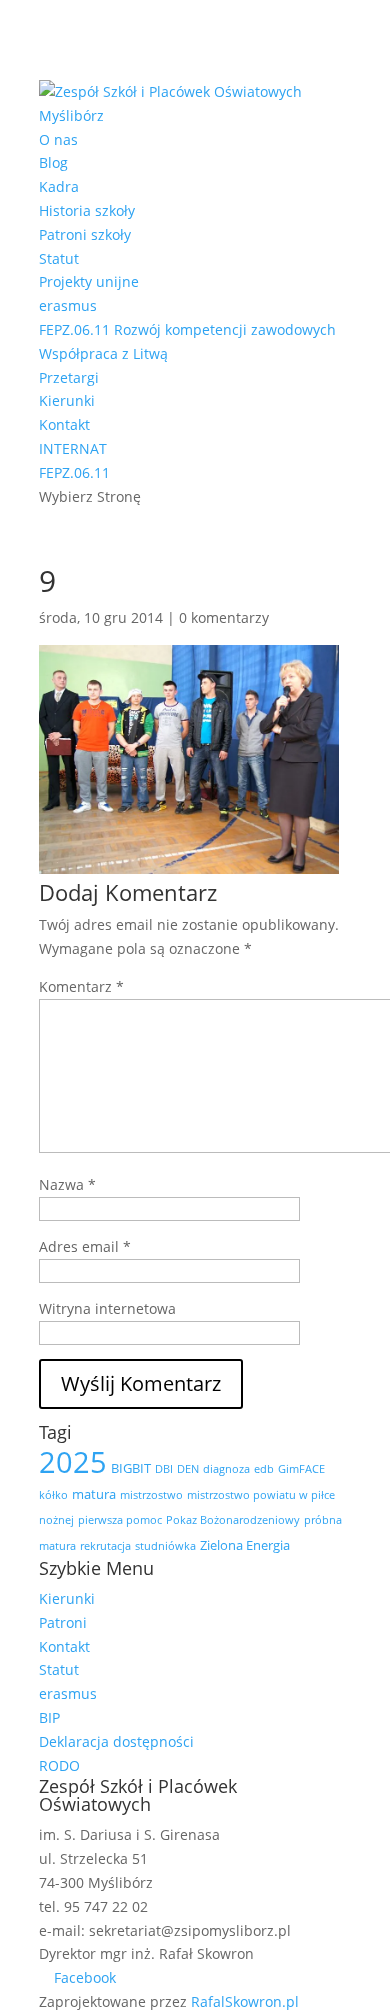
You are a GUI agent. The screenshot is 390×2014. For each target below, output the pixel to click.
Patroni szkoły (85, 234)
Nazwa (67, 1184)
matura (94, 1494)
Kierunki (67, 400)
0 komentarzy (224, 617)
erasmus (68, 305)
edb (264, 1469)
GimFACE (301, 1469)
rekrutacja (105, 1546)
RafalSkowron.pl (245, 2001)
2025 (73, 1462)
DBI (164, 1469)
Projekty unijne (89, 281)
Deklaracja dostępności (116, 1741)
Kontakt (64, 424)
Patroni (63, 1622)
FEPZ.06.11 (74, 472)
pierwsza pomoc (120, 1520)
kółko (53, 1495)
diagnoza (226, 1469)
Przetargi (69, 377)
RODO (59, 1765)
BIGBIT (131, 1468)
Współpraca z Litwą (103, 353)
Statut (59, 258)
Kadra (59, 186)
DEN (188, 1469)
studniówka (165, 1546)
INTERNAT (73, 448)
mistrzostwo (151, 1495)
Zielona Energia (245, 1545)
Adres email (85, 1246)
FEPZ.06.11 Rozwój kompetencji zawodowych (187, 329)
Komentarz (81, 986)
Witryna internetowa (107, 1308)
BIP (49, 1717)
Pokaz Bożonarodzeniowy (233, 1520)
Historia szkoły (87, 210)
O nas (58, 139)
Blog (53, 162)
